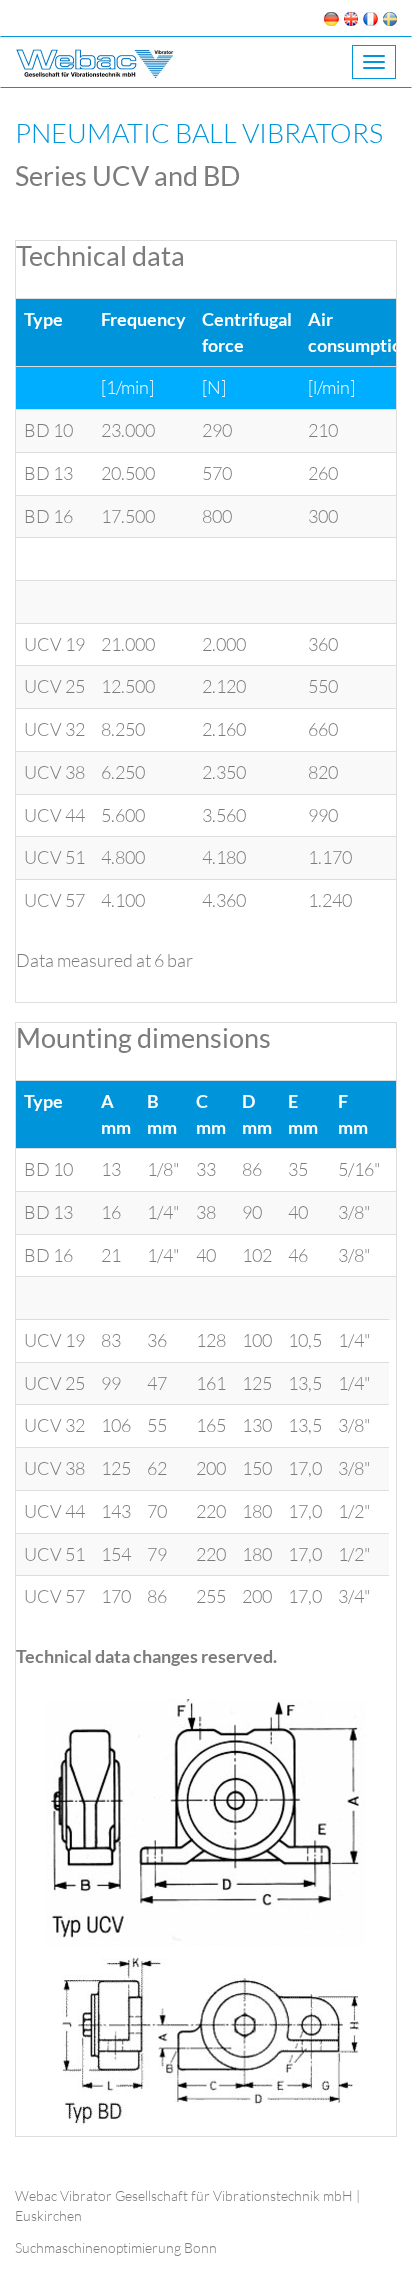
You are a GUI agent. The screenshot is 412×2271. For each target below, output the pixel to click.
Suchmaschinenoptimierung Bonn (116, 2247)
